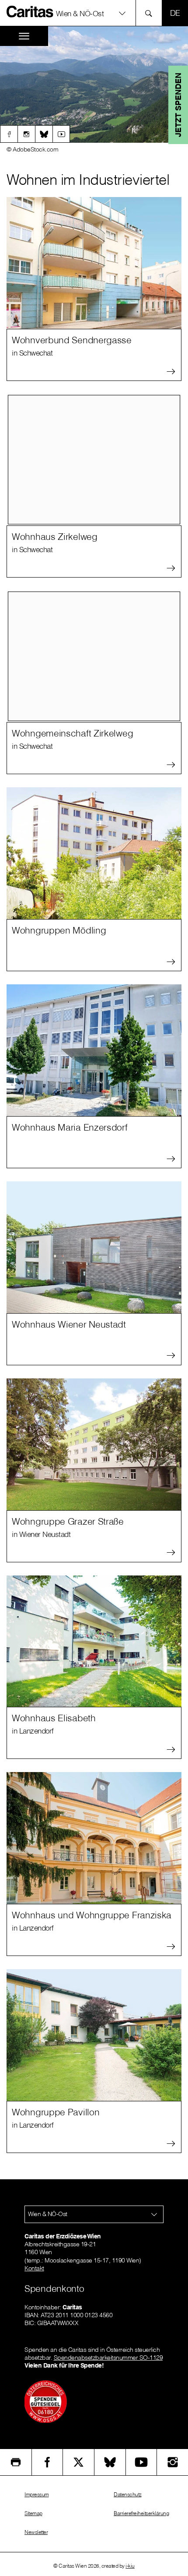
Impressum (37, 2494)
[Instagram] (26, 134)
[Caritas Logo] (30, 11)
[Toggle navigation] (24, 36)
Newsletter (36, 2532)
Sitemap (33, 2513)
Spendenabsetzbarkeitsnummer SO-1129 (108, 2358)
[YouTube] (141, 2462)
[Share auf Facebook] (47, 2462)
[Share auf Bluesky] (110, 2462)
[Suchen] (151, 13)
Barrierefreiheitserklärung (141, 2513)
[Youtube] (61, 134)
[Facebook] (9, 134)
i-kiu (130, 2566)
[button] (94, 13)
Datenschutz (128, 2494)
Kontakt (34, 2268)
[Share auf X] (78, 2462)
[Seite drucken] (16, 2462)
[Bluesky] (44, 134)
